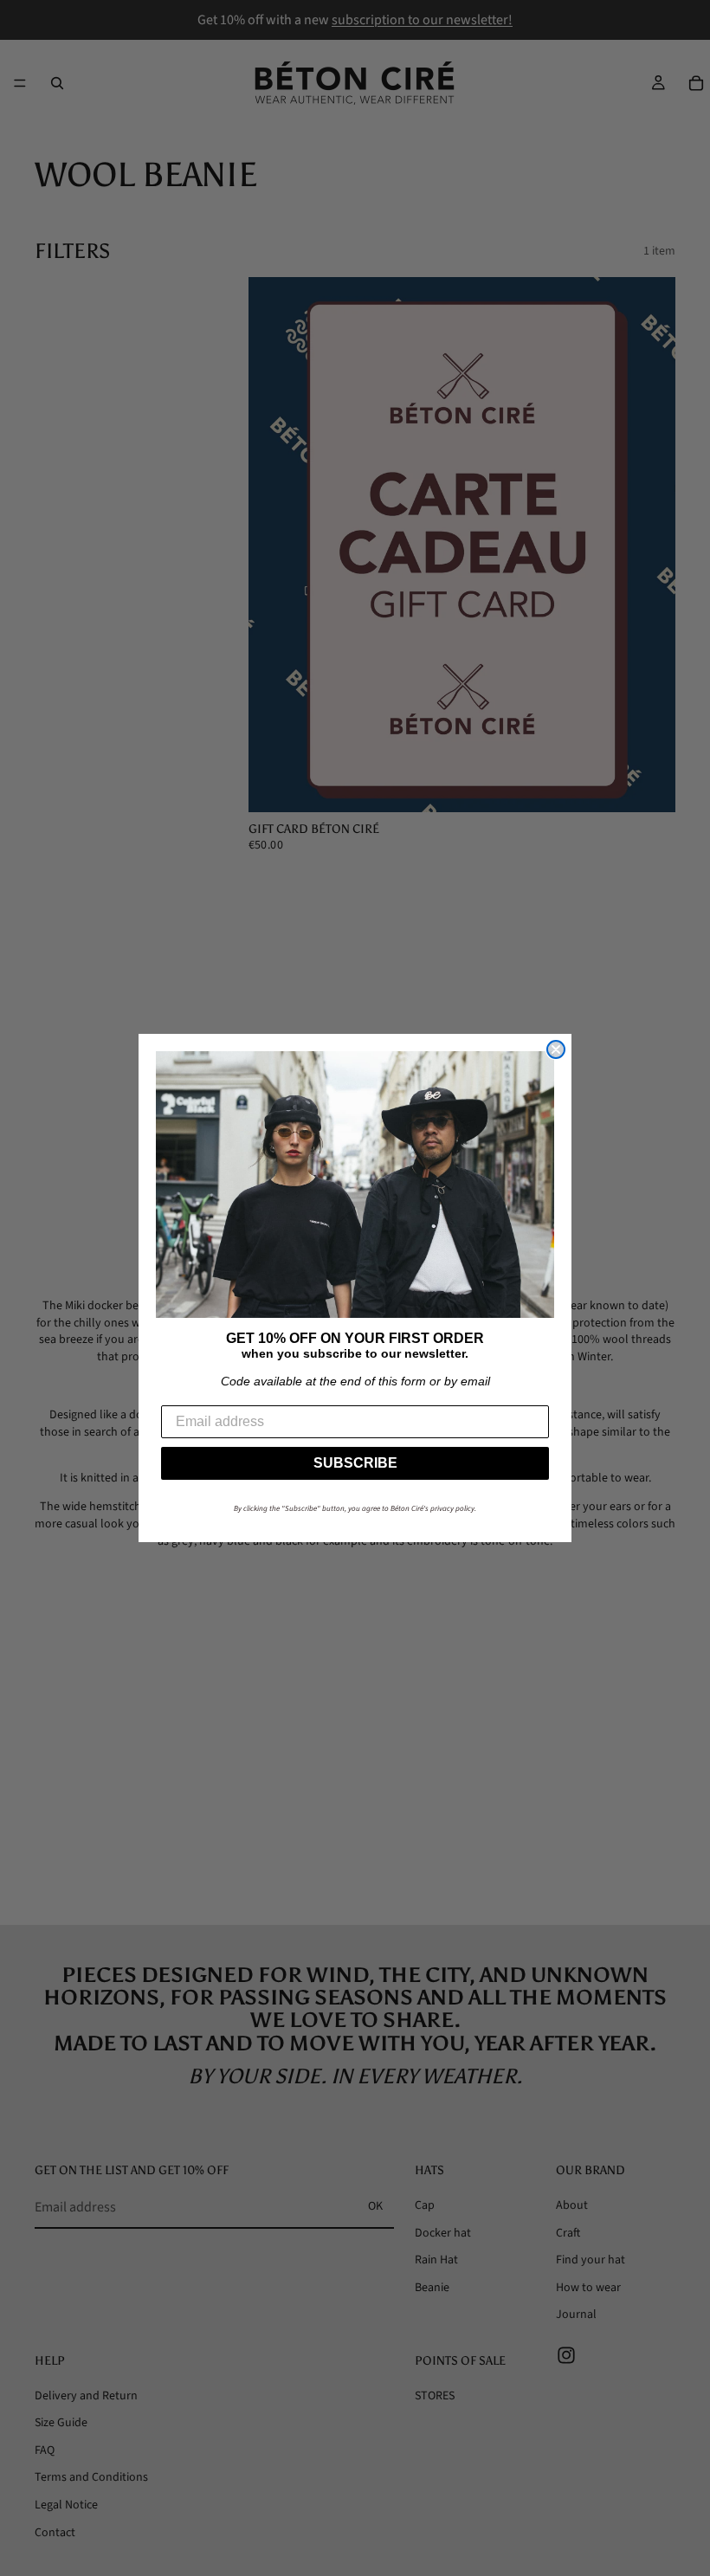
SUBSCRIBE (355, 1463)
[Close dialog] (556, 1049)
